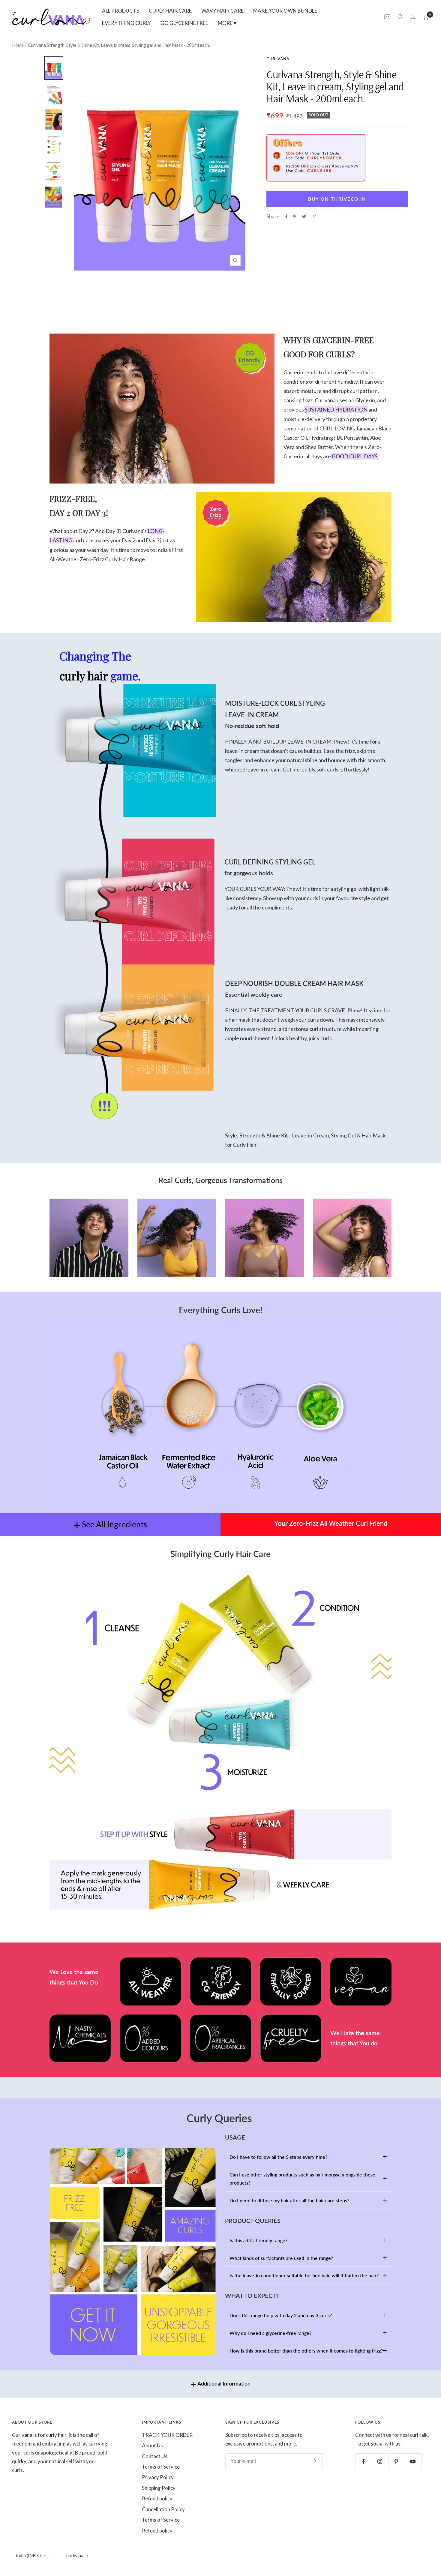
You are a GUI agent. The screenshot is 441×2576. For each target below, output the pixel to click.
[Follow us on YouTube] (413, 2462)
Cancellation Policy (163, 2509)
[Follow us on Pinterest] (396, 2462)
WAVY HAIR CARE (222, 11)
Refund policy (157, 2498)
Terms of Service (161, 2467)
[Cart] (426, 17)
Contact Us (155, 2456)
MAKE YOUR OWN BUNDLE (285, 11)
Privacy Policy (158, 2477)
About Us (152, 2445)
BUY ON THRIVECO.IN (337, 199)
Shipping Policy (159, 2488)
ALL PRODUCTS (121, 11)
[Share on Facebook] (286, 217)
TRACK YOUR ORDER (167, 2435)
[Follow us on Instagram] (380, 2462)
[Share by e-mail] (314, 216)
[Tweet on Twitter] (304, 217)
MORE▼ (228, 23)
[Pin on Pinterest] (295, 217)
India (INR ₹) (28, 2555)
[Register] (314, 2461)
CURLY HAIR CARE (170, 11)
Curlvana (278, 59)
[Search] (400, 17)
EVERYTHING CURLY (126, 23)
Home (18, 45)
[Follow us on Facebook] (363, 2462)
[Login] (413, 17)
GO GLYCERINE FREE (184, 23)
